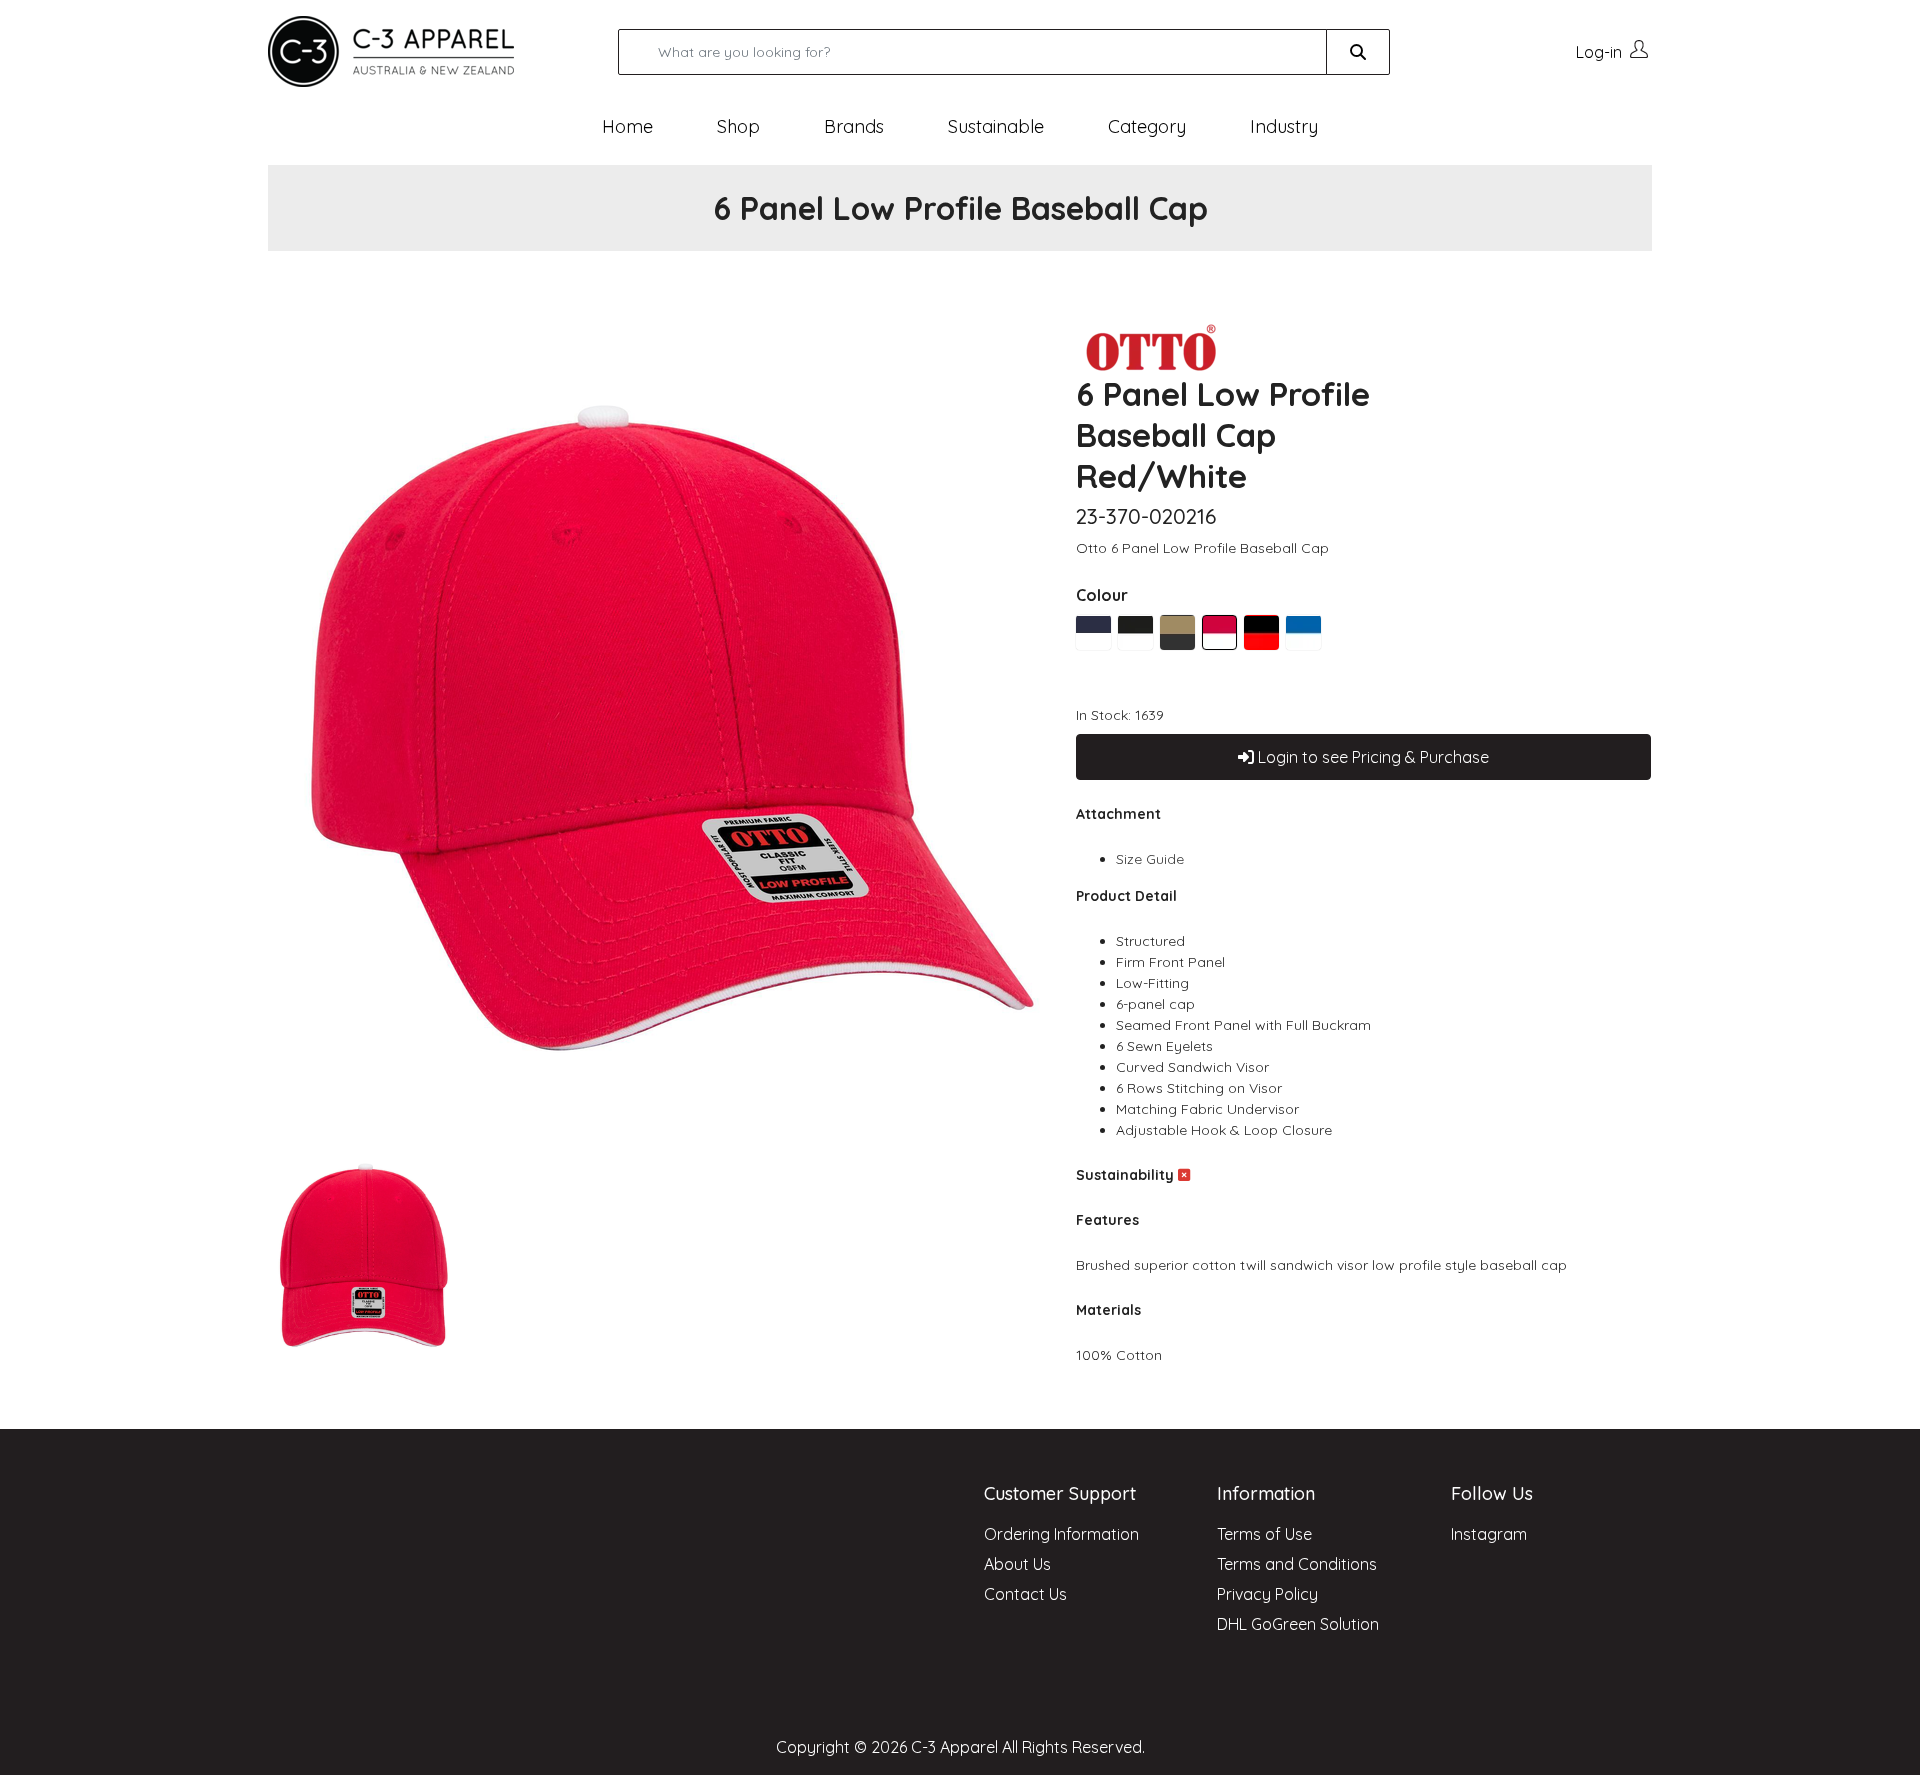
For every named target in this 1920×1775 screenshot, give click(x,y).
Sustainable (996, 126)
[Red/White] (1219, 632)
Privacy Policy (1267, 1594)
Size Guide (1150, 859)
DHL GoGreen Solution (1298, 1624)
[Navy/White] (1093, 632)
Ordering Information (1061, 1534)
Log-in (1599, 52)
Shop (738, 126)
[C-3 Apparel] (415, 51)
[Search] (1358, 52)
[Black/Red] (1261, 632)
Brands (854, 126)
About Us (1017, 1564)
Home (627, 126)
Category (1147, 126)
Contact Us (1025, 1594)
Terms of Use (1264, 1534)
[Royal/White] (1303, 632)
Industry (1284, 126)
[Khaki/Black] (1177, 632)
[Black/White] (1135, 632)
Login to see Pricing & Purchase (1371, 757)
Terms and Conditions (1297, 1564)
